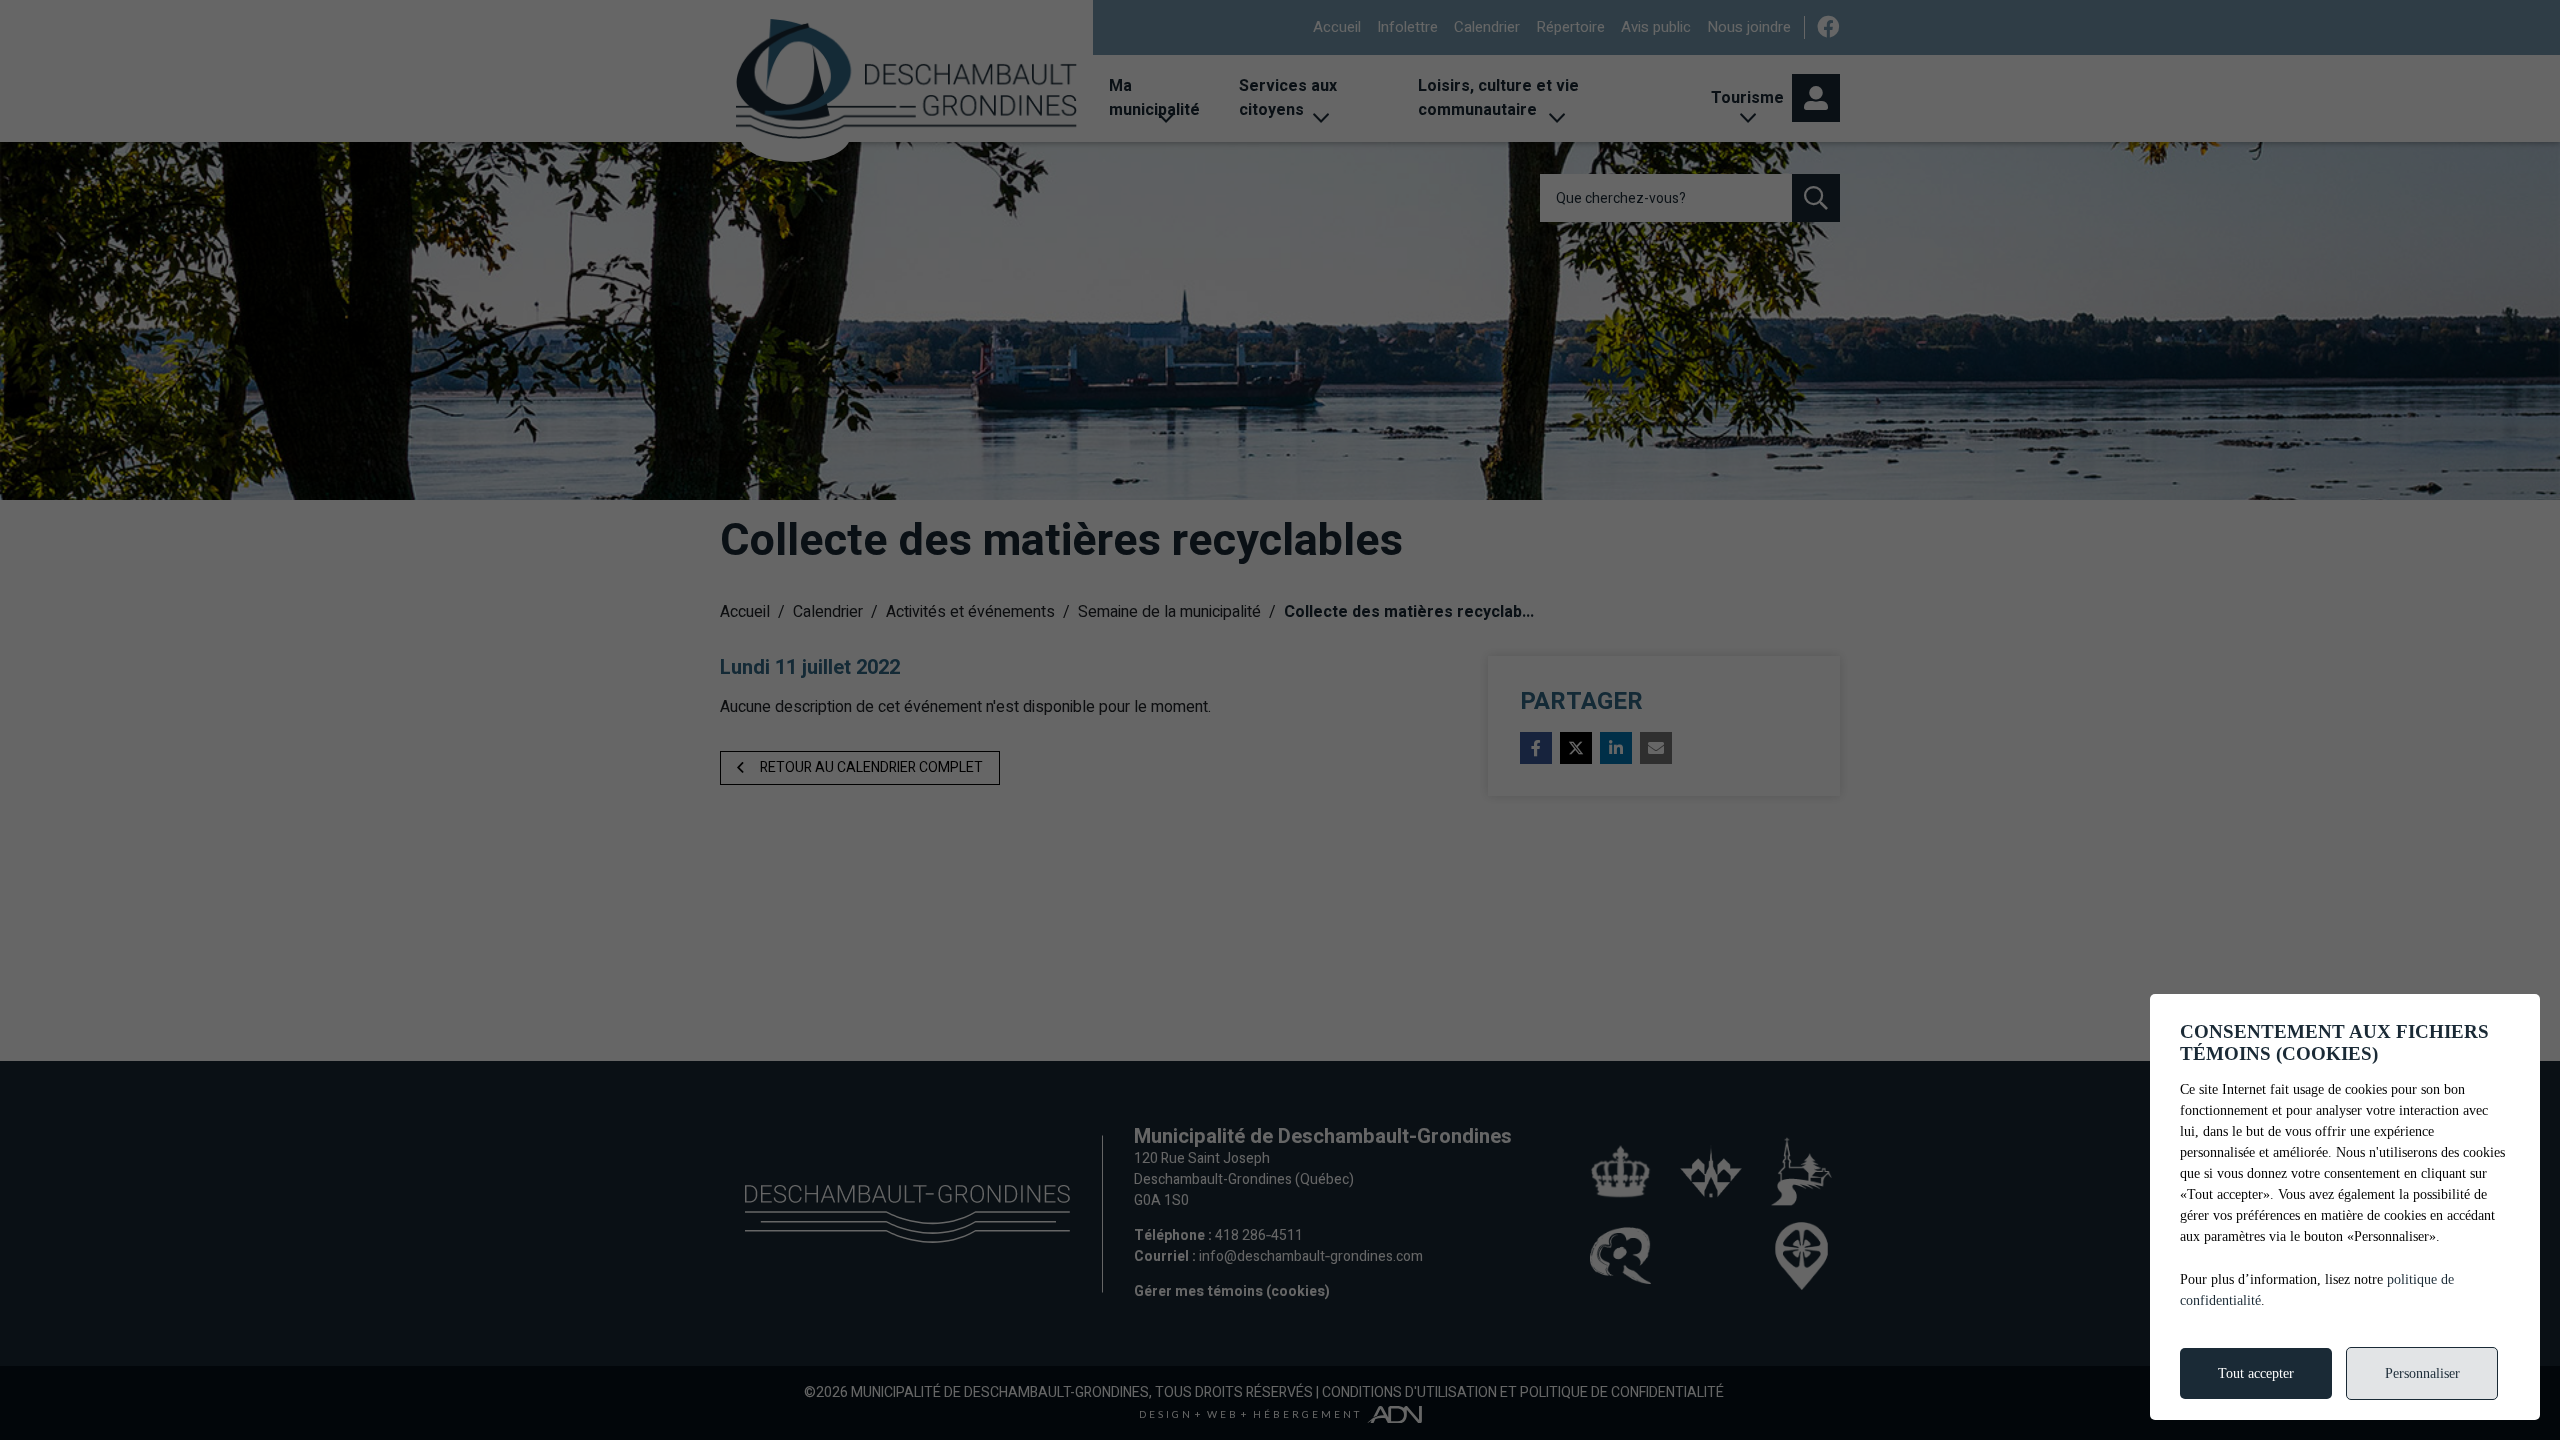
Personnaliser (2422, 1373)
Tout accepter (2256, 1373)
